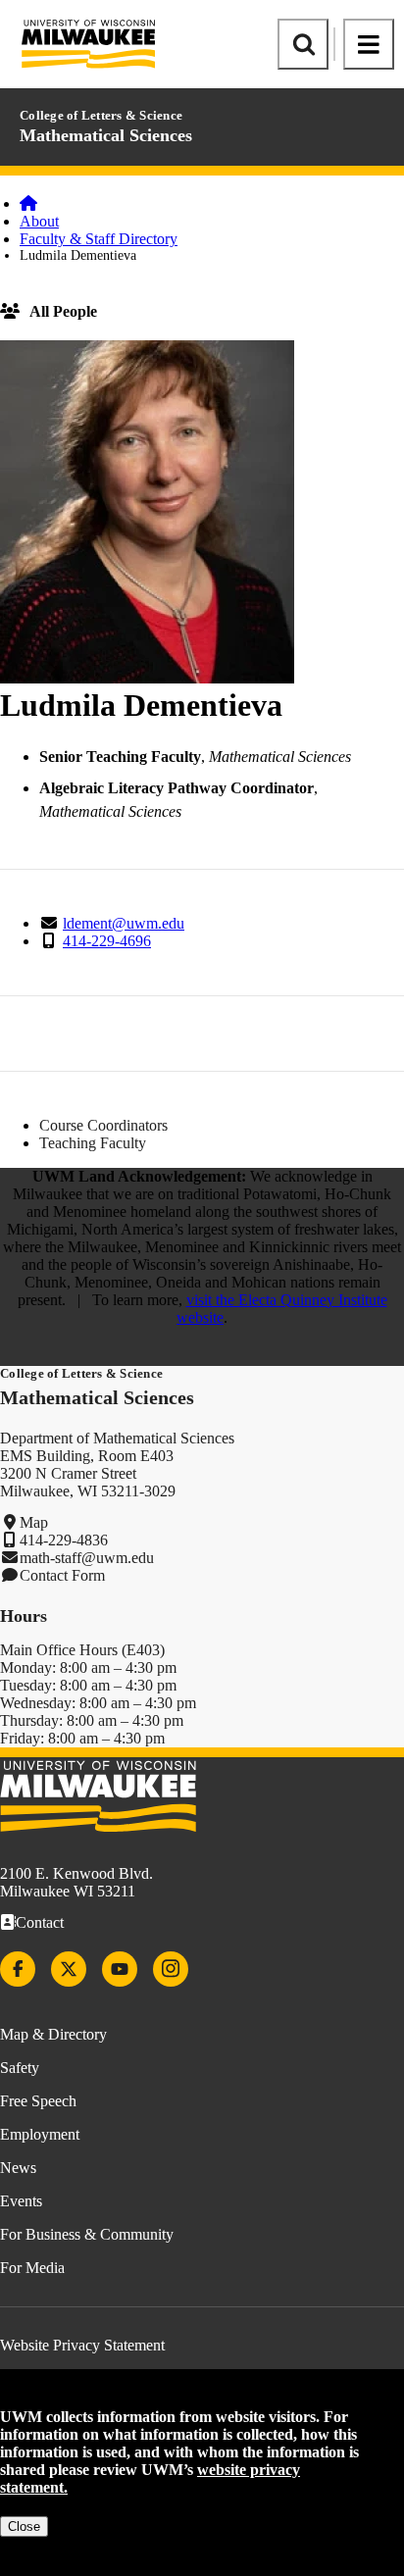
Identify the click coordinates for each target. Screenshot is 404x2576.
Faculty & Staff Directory (99, 239)
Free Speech (38, 2101)
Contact (40, 1922)
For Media (32, 2268)
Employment (40, 2134)
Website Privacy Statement (82, 2345)
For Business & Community (87, 2234)
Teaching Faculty (93, 1143)
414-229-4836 (64, 1540)
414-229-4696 (107, 941)
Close (24, 2526)
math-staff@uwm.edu (87, 1558)
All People (63, 311)
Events (21, 2201)
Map (34, 1522)
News (18, 2168)
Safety (20, 2068)
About (39, 221)
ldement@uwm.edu (124, 923)
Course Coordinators (103, 1125)
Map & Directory (53, 2034)
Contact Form (62, 1575)
